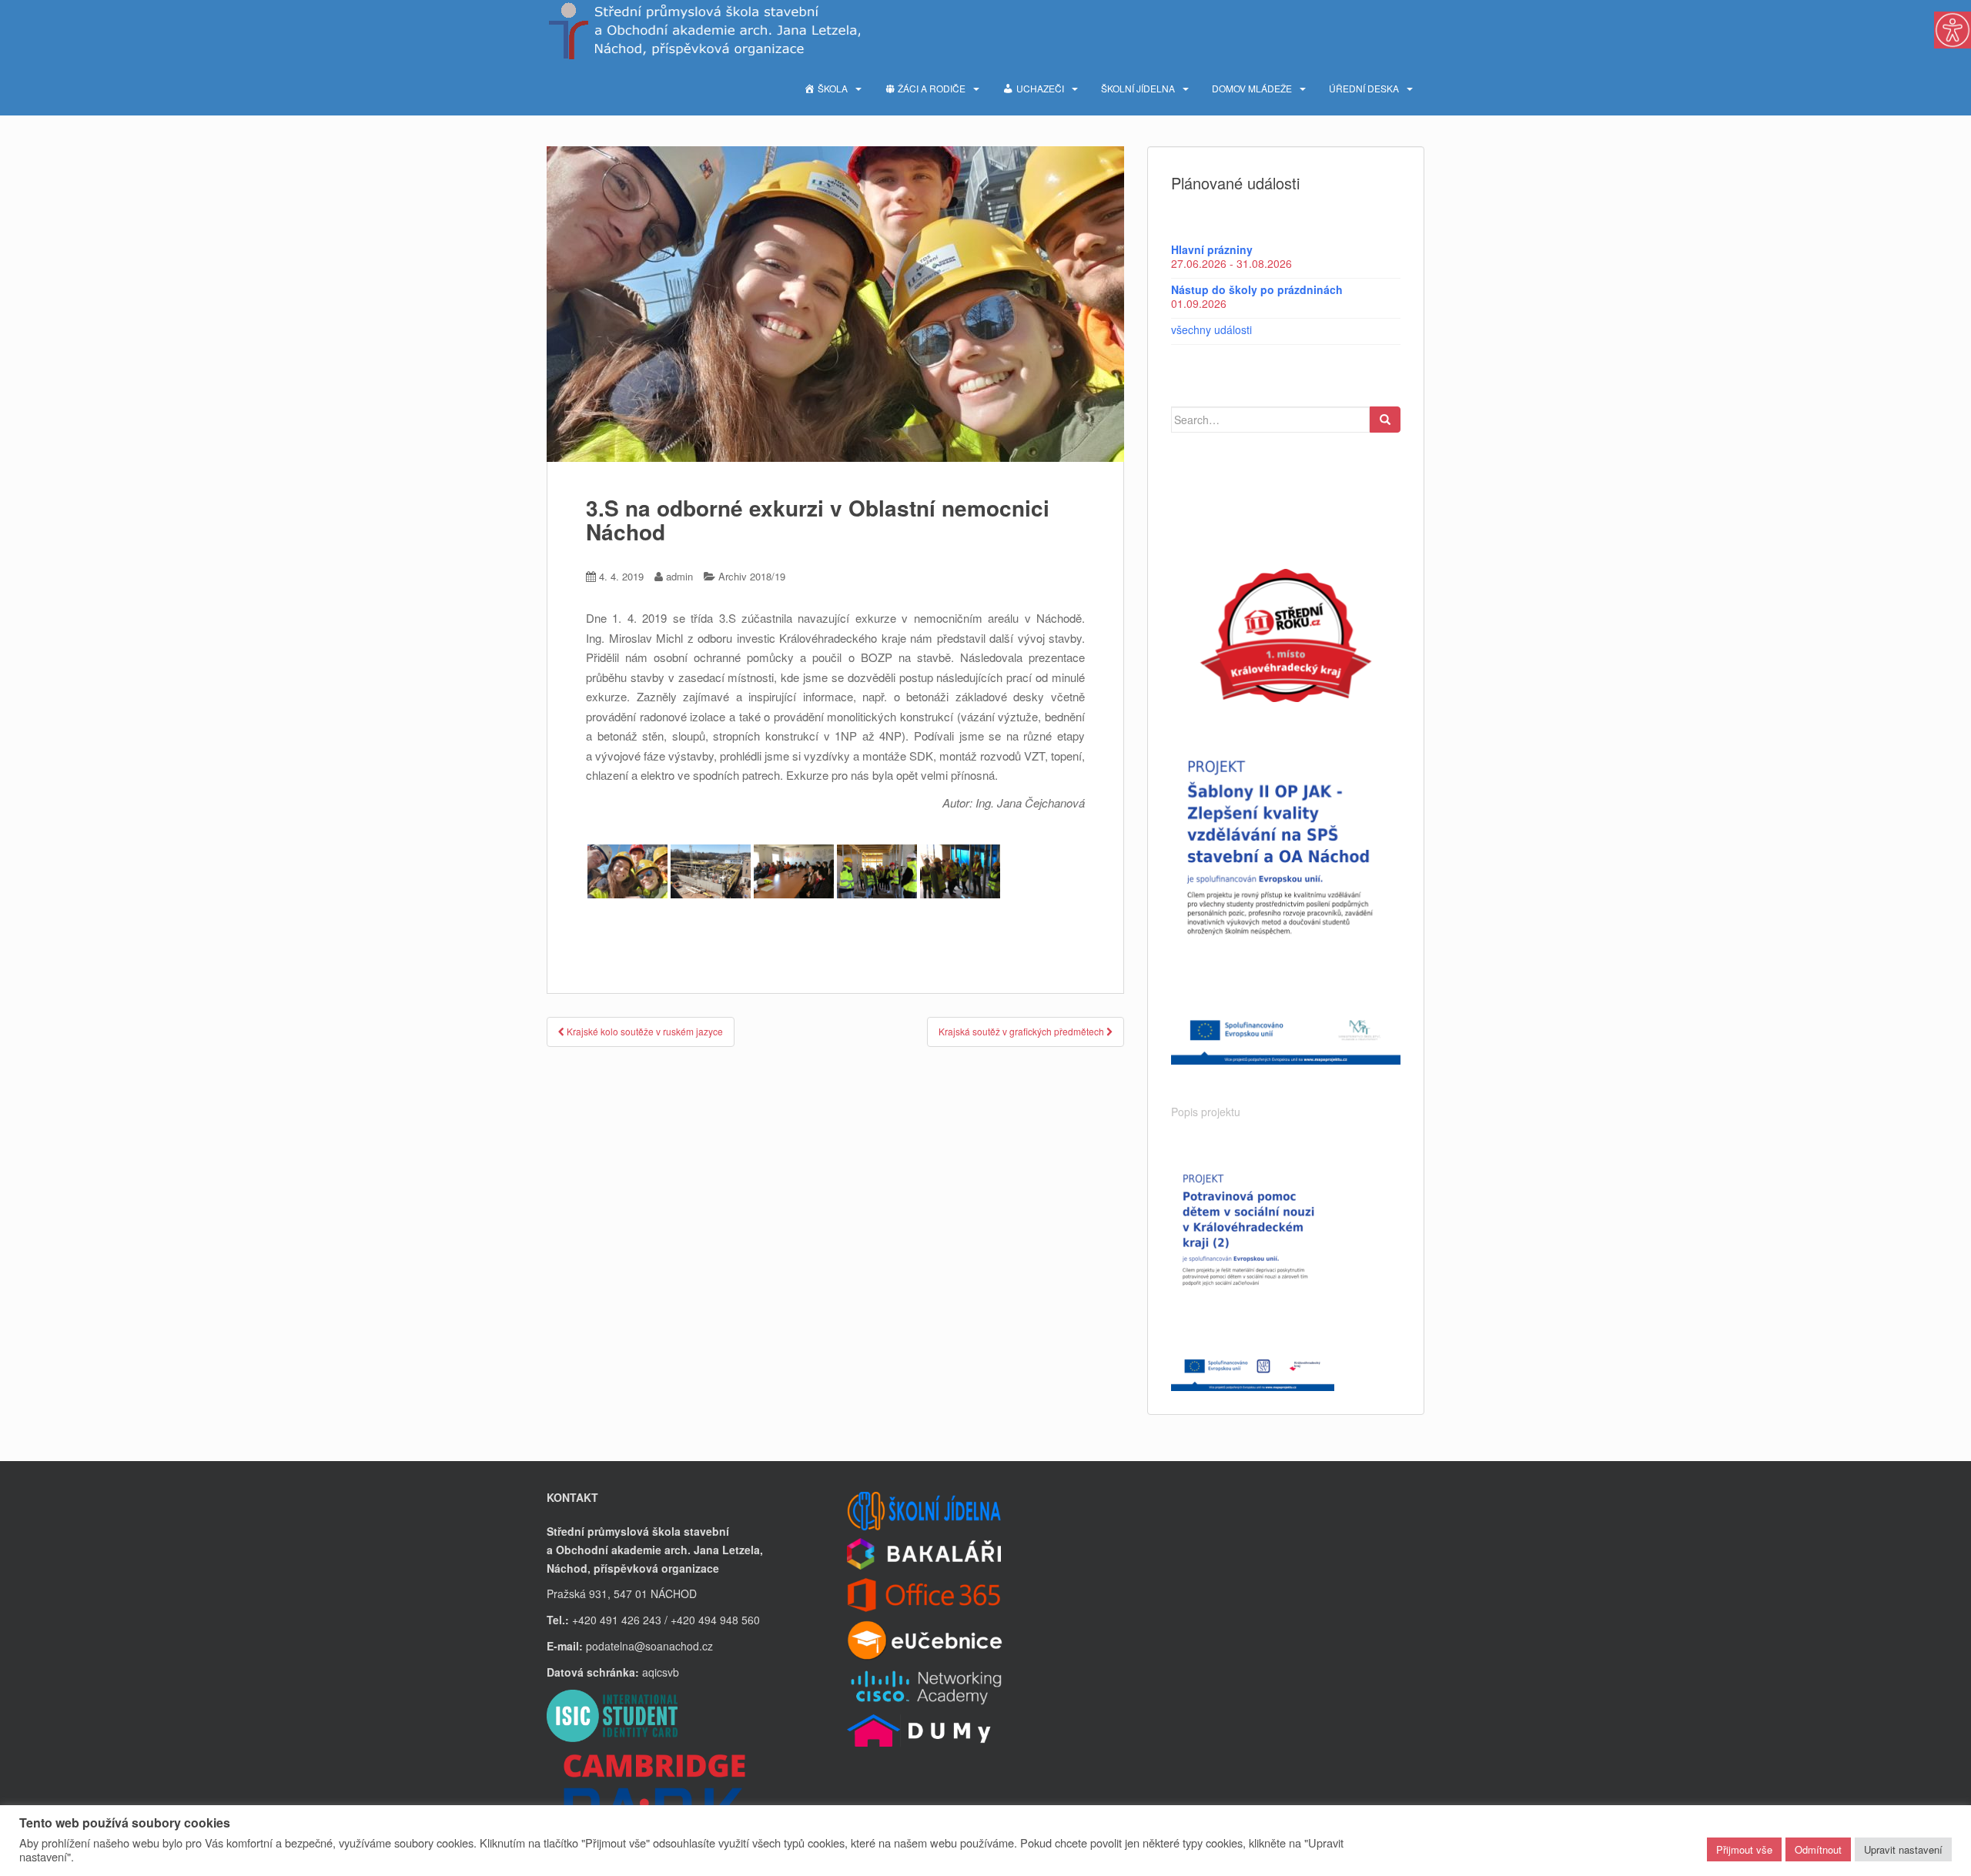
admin (679, 576)
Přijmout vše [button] (1744, 1849)
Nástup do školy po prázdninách (1257, 289)
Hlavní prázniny (1212, 249)
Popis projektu (1206, 1112)
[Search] (1385, 420)
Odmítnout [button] (1818, 1849)
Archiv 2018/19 (752, 576)
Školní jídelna (1138, 88)
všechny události (1211, 329)
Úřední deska (1364, 88)
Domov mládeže (1252, 88)
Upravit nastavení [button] (1903, 1849)
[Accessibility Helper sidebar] (1953, 30)
